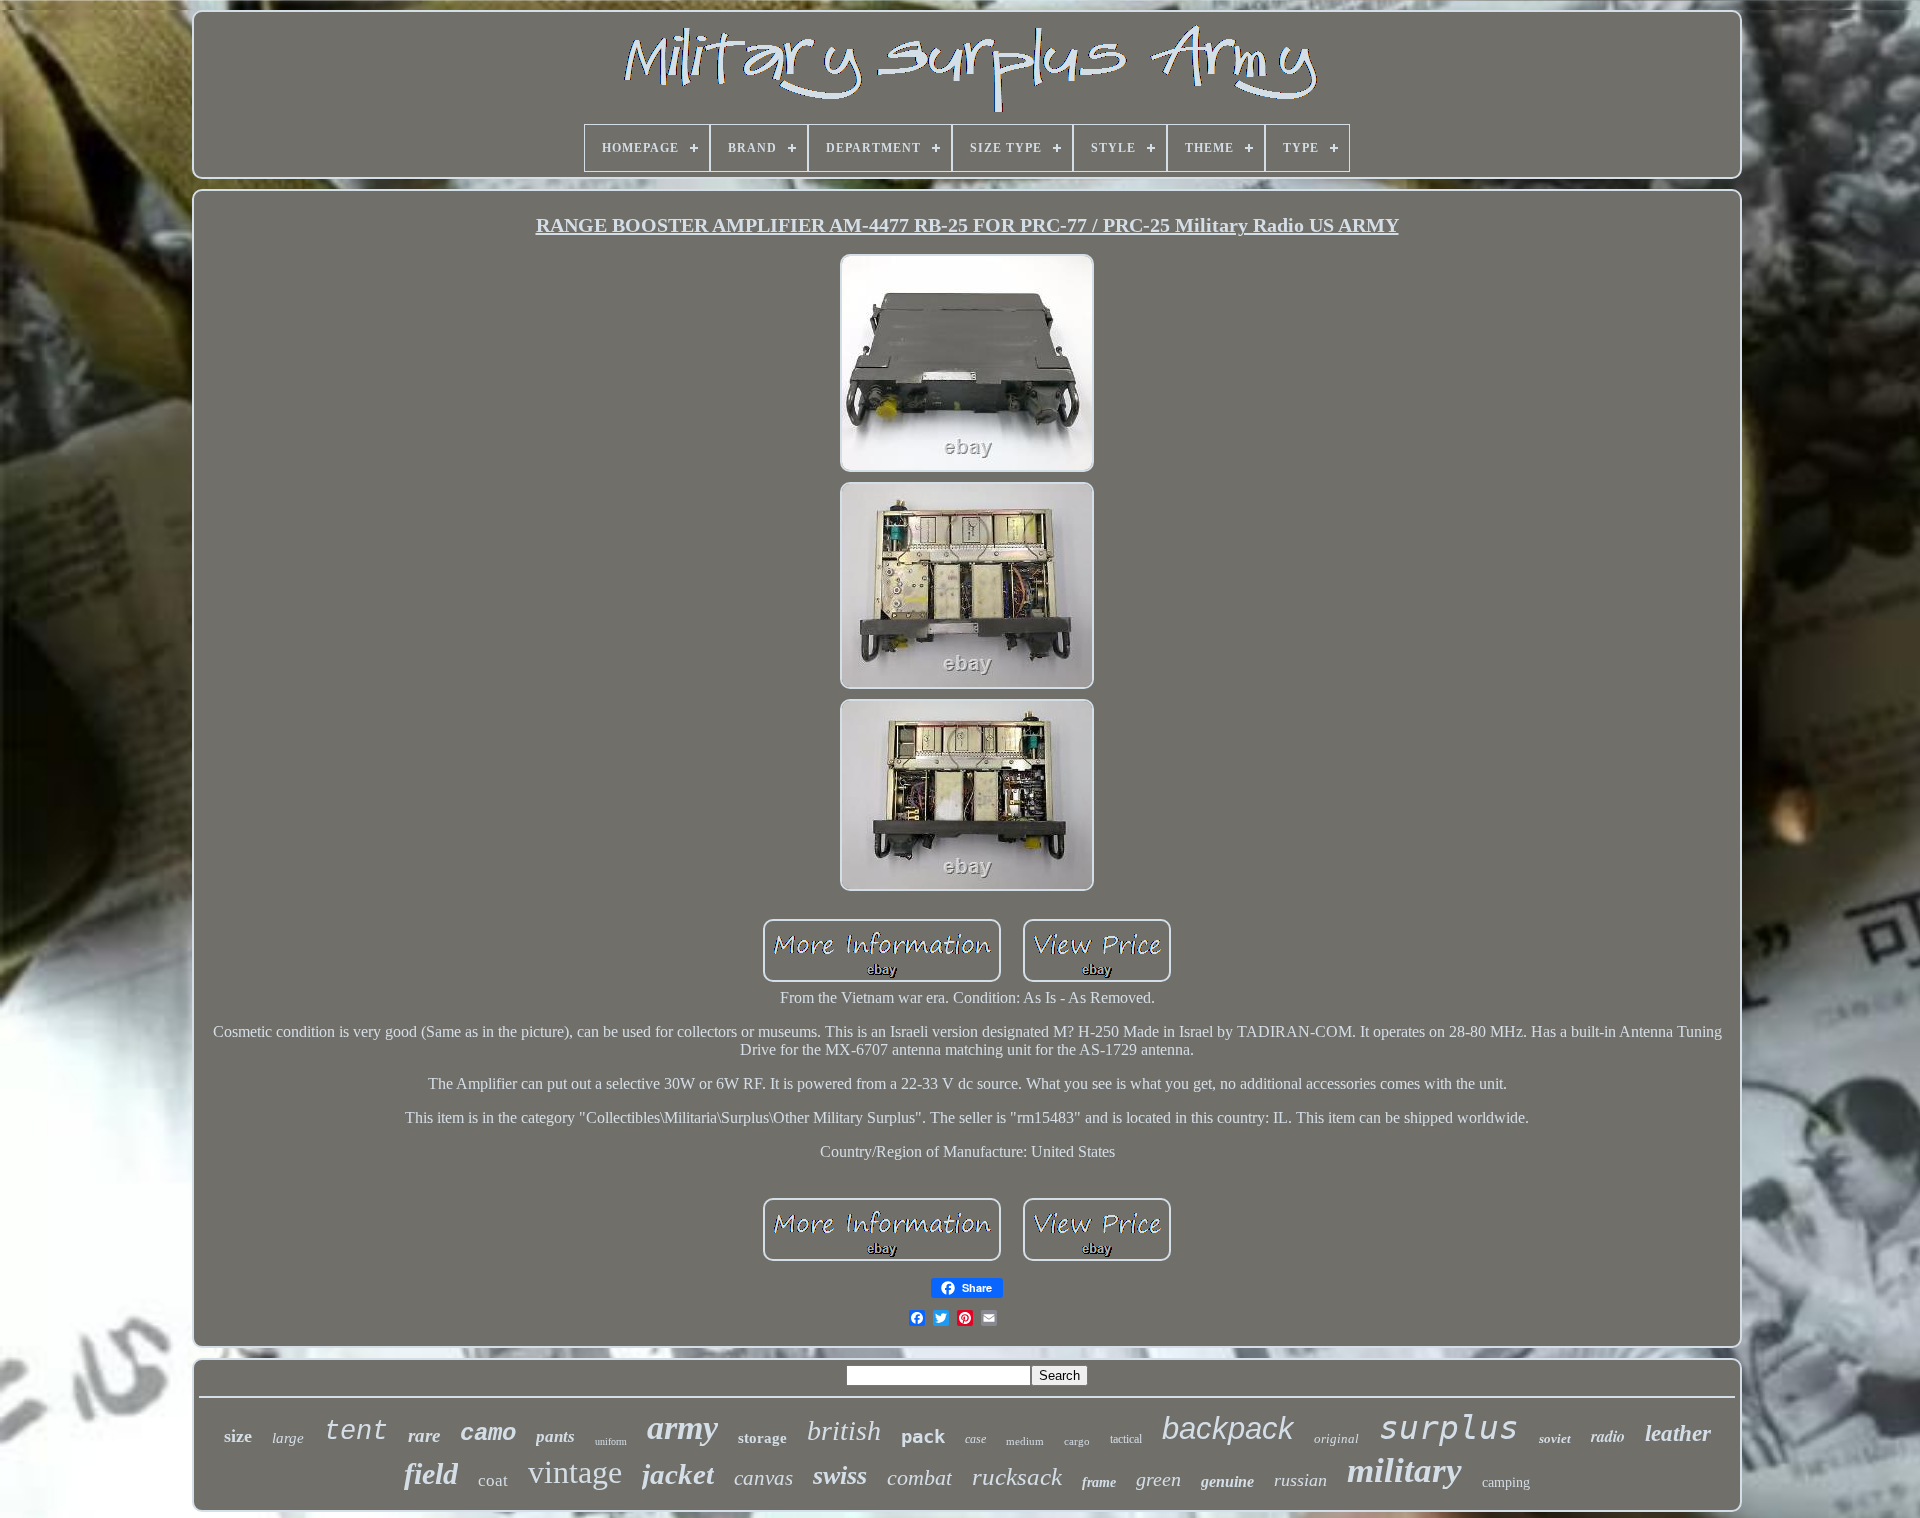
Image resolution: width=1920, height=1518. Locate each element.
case (975, 1439)
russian (1300, 1480)
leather (1678, 1433)
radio (1608, 1436)
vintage (575, 1472)
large (288, 1438)
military (1404, 1470)
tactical (1126, 1439)
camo (488, 1433)
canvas (763, 1478)
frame (1099, 1482)
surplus (1449, 1427)
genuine (1227, 1481)
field (431, 1473)
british (844, 1430)
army (682, 1427)
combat (919, 1477)
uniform (611, 1441)
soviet (1555, 1438)
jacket (678, 1474)
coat (493, 1480)
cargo (1077, 1441)
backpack (1228, 1428)
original (1336, 1438)
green (1158, 1479)
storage (762, 1438)
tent (356, 1432)
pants (555, 1436)
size (238, 1436)
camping (1506, 1482)
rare (424, 1435)
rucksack (1017, 1476)
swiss (840, 1475)
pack (923, 1436)
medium (1025, 1441)
